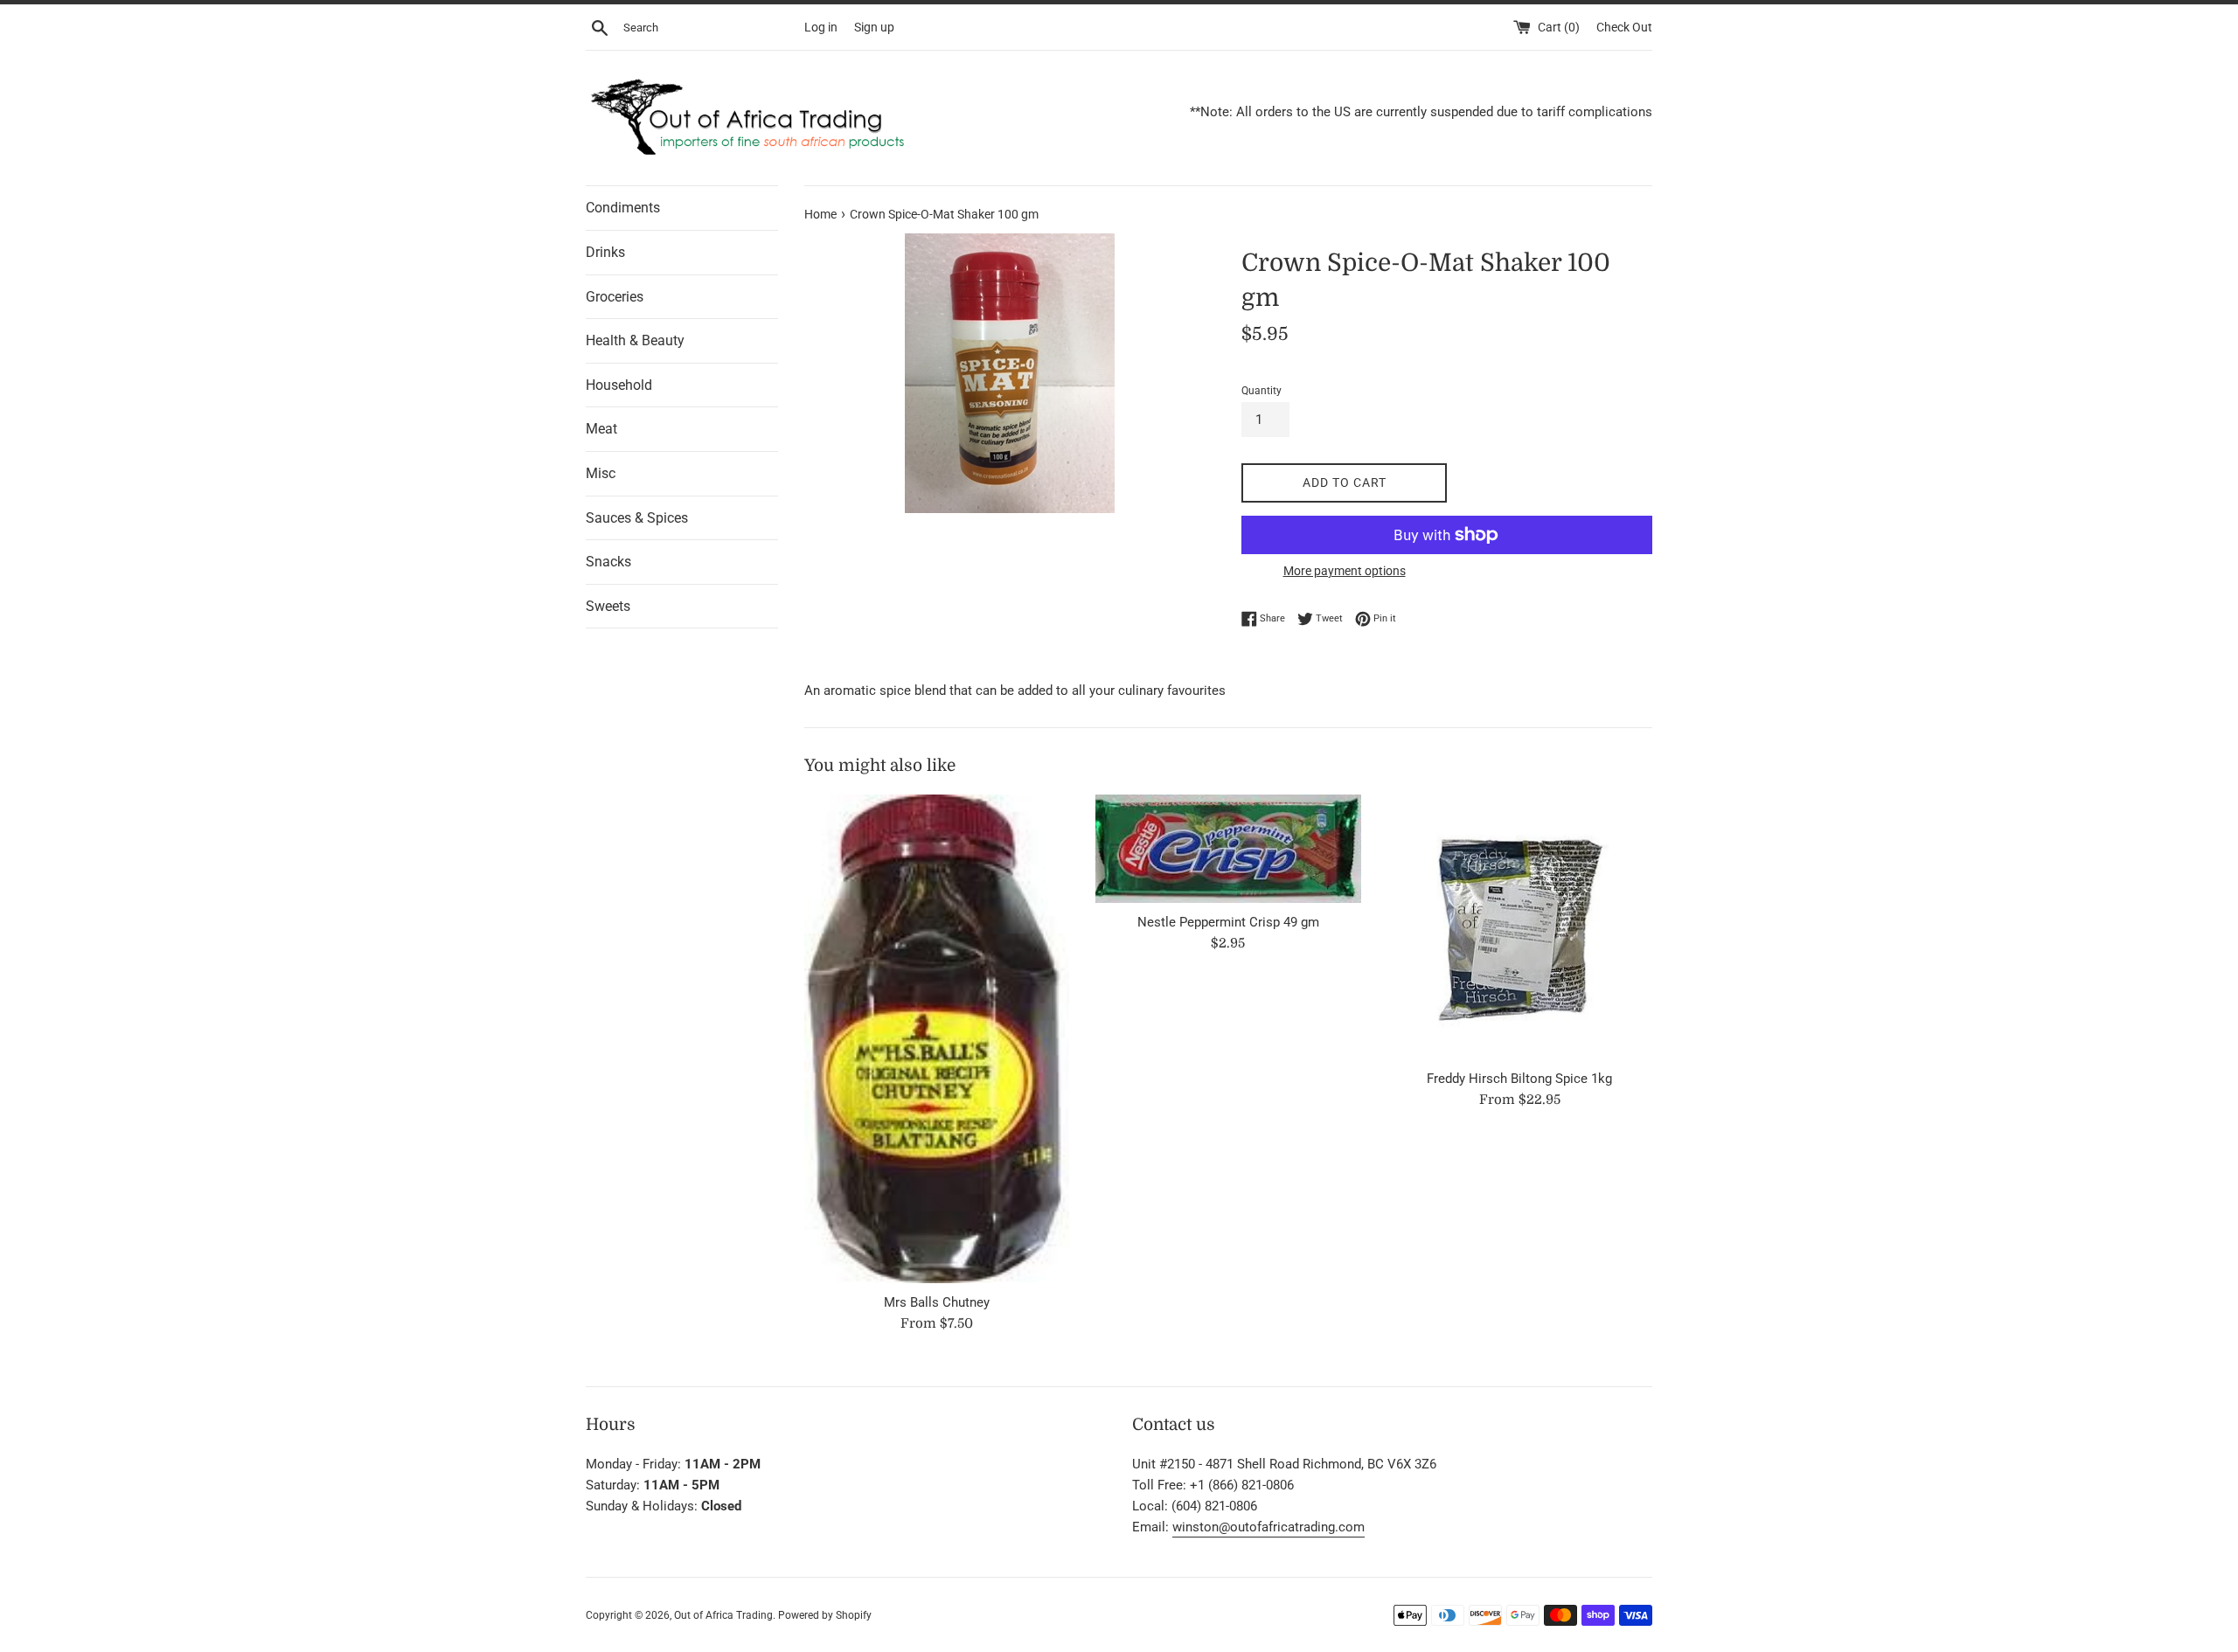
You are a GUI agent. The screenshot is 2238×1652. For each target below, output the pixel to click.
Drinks (605, 252)
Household (619, 385)
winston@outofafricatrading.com (1268, 1527)
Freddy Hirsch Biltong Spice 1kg (1519, 1079)
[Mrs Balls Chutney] (937, 1039)
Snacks (608, 562)
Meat (601, 429)
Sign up (874, 27)
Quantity (1261, 391)
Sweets (608, 606)
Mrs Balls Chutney (937, 1302)
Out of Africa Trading (723, 1615)
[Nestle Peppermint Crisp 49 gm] (1228, 849)
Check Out (1624, 27)
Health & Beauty (635, 340)
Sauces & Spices (637, 518)
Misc (601, 473)
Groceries (615, 297)
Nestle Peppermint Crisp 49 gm (1228, 922)
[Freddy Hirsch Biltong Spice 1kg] (1520, 927)
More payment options (1345, 571)
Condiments (623, 208)
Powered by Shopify (825, 1615)
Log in (821, 27)
